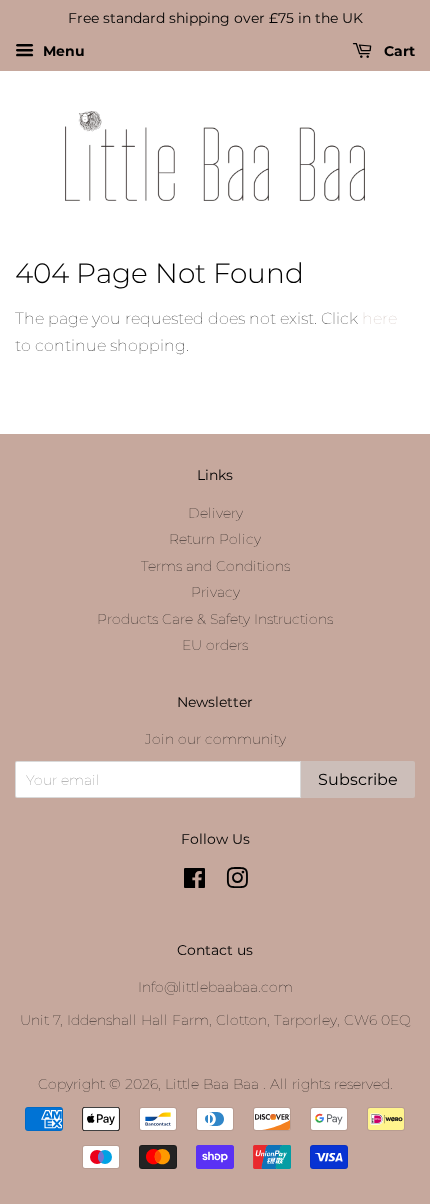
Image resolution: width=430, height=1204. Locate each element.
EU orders (215, 645)
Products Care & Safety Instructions (215, 619)
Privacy (215, 592)
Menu (62, 51)
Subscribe (358, 779)
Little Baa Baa (214, 1084)
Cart (397, 51)
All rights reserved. (331, 1084)
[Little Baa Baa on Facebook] (194, 882)
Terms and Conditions (215, 566)
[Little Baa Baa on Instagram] (237, 882)
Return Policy (215, 539)
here (379, 318)
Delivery (215, 513)
